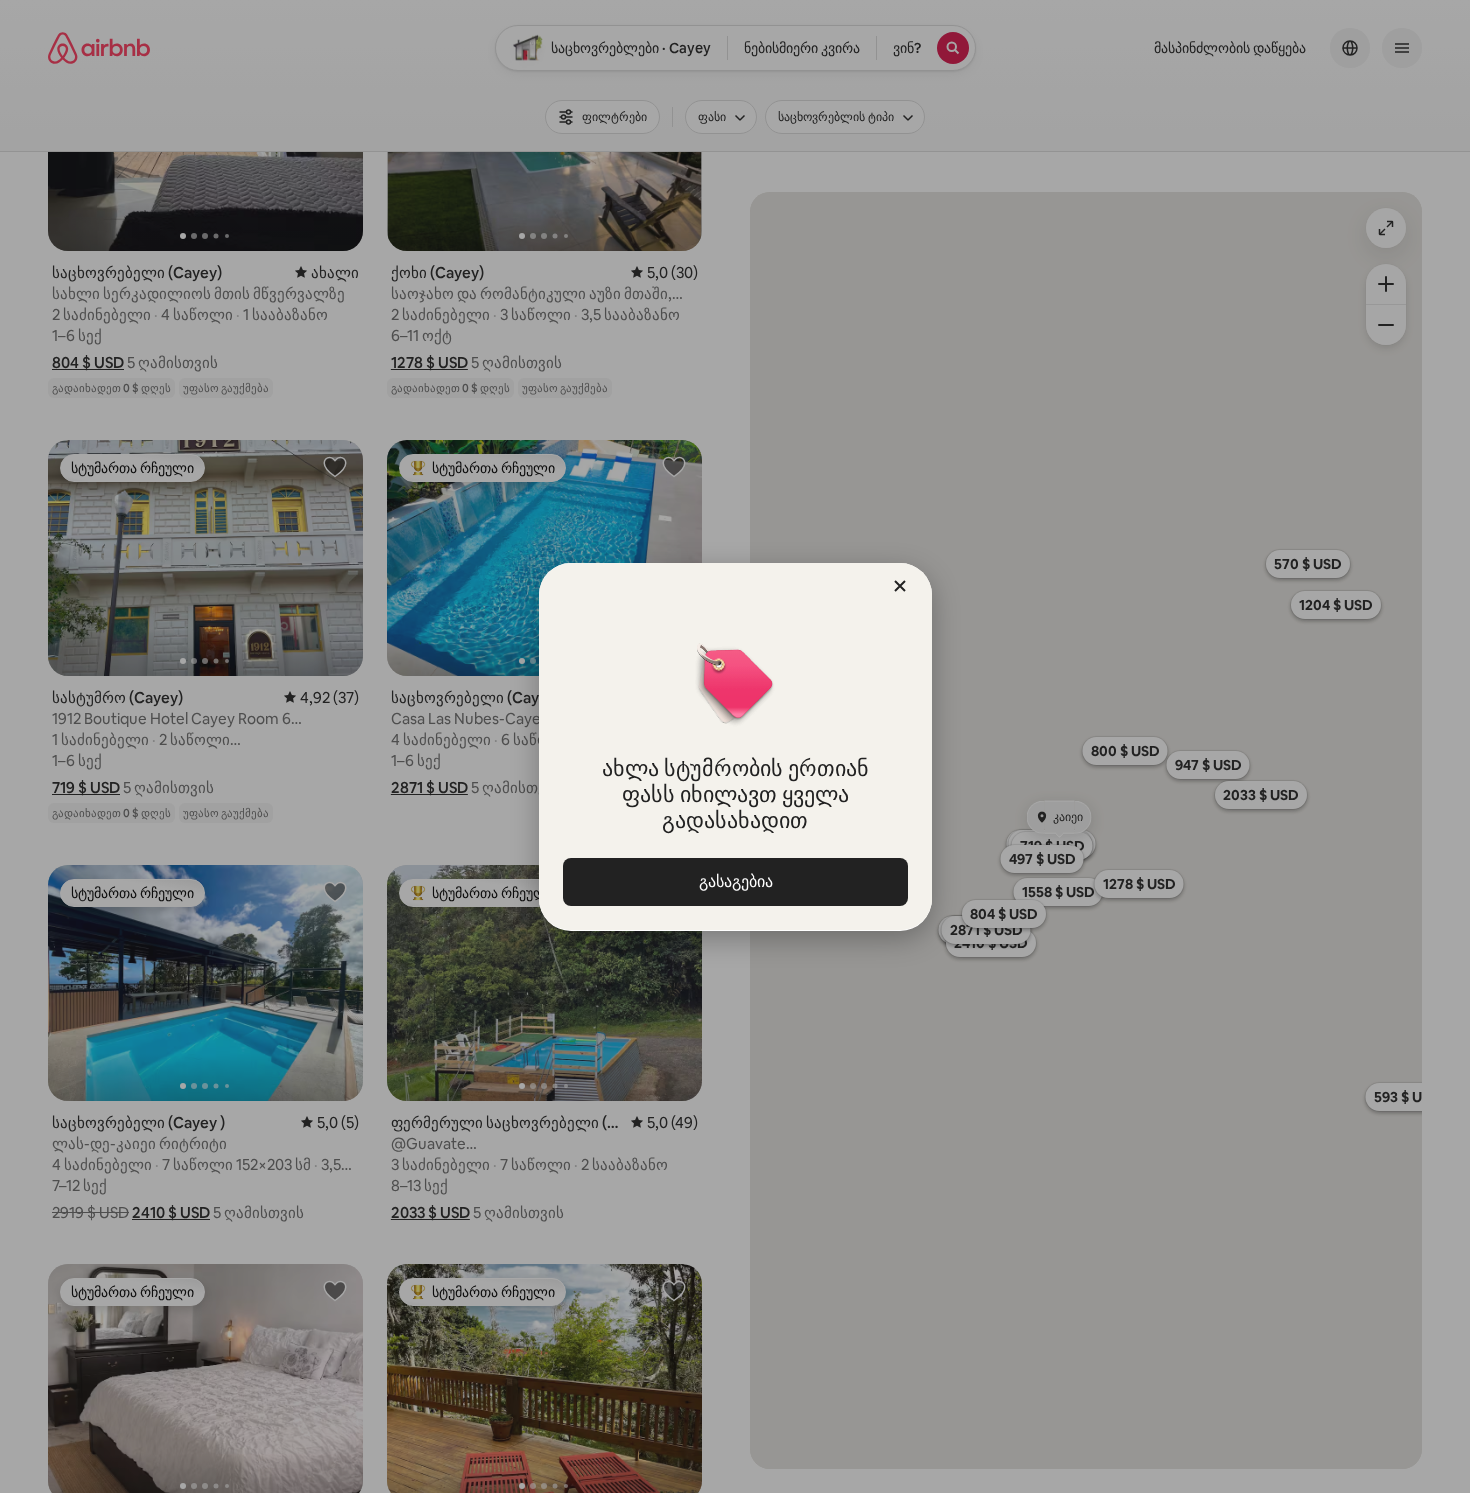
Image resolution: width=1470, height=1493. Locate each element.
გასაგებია (735, 881)
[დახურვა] (900, 586)
